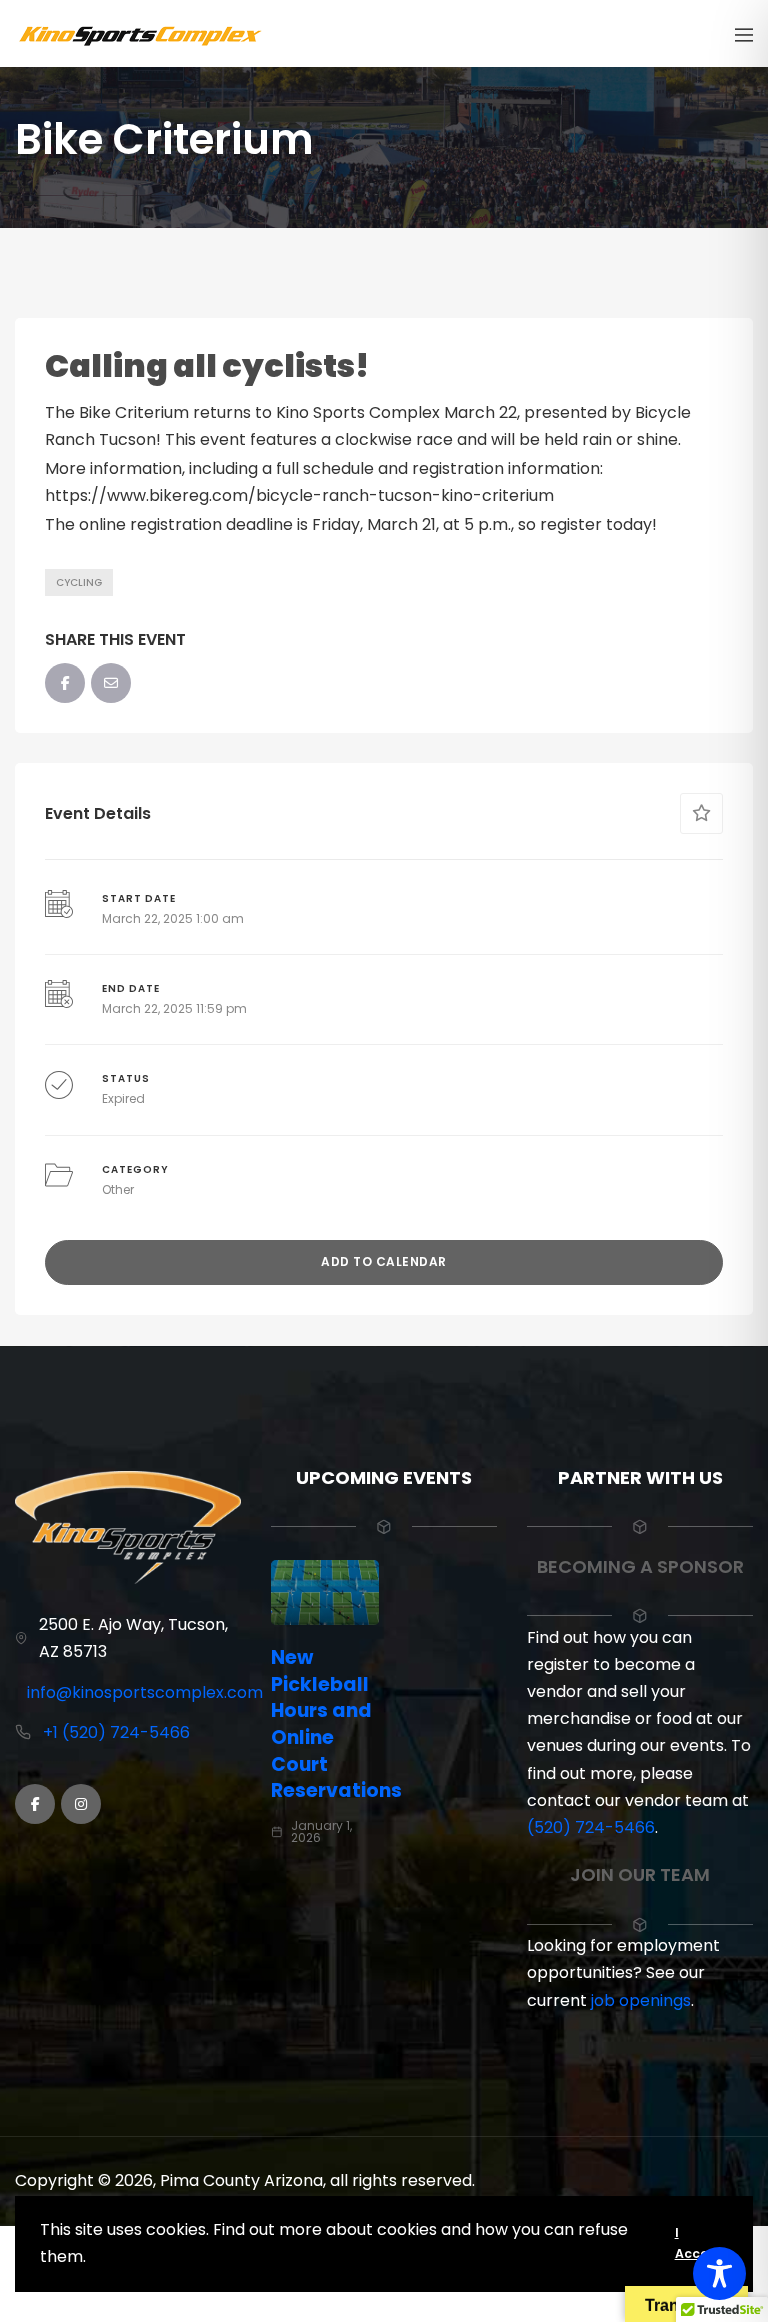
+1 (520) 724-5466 (116, 1732)
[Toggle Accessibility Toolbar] (719, 2273)
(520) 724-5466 (591, 1827)
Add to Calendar (384, 1261)
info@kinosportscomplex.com (145, 1692)
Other (118, 1189)
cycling (79, 582)
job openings (641, 2000)
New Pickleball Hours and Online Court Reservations (336, 1724)
